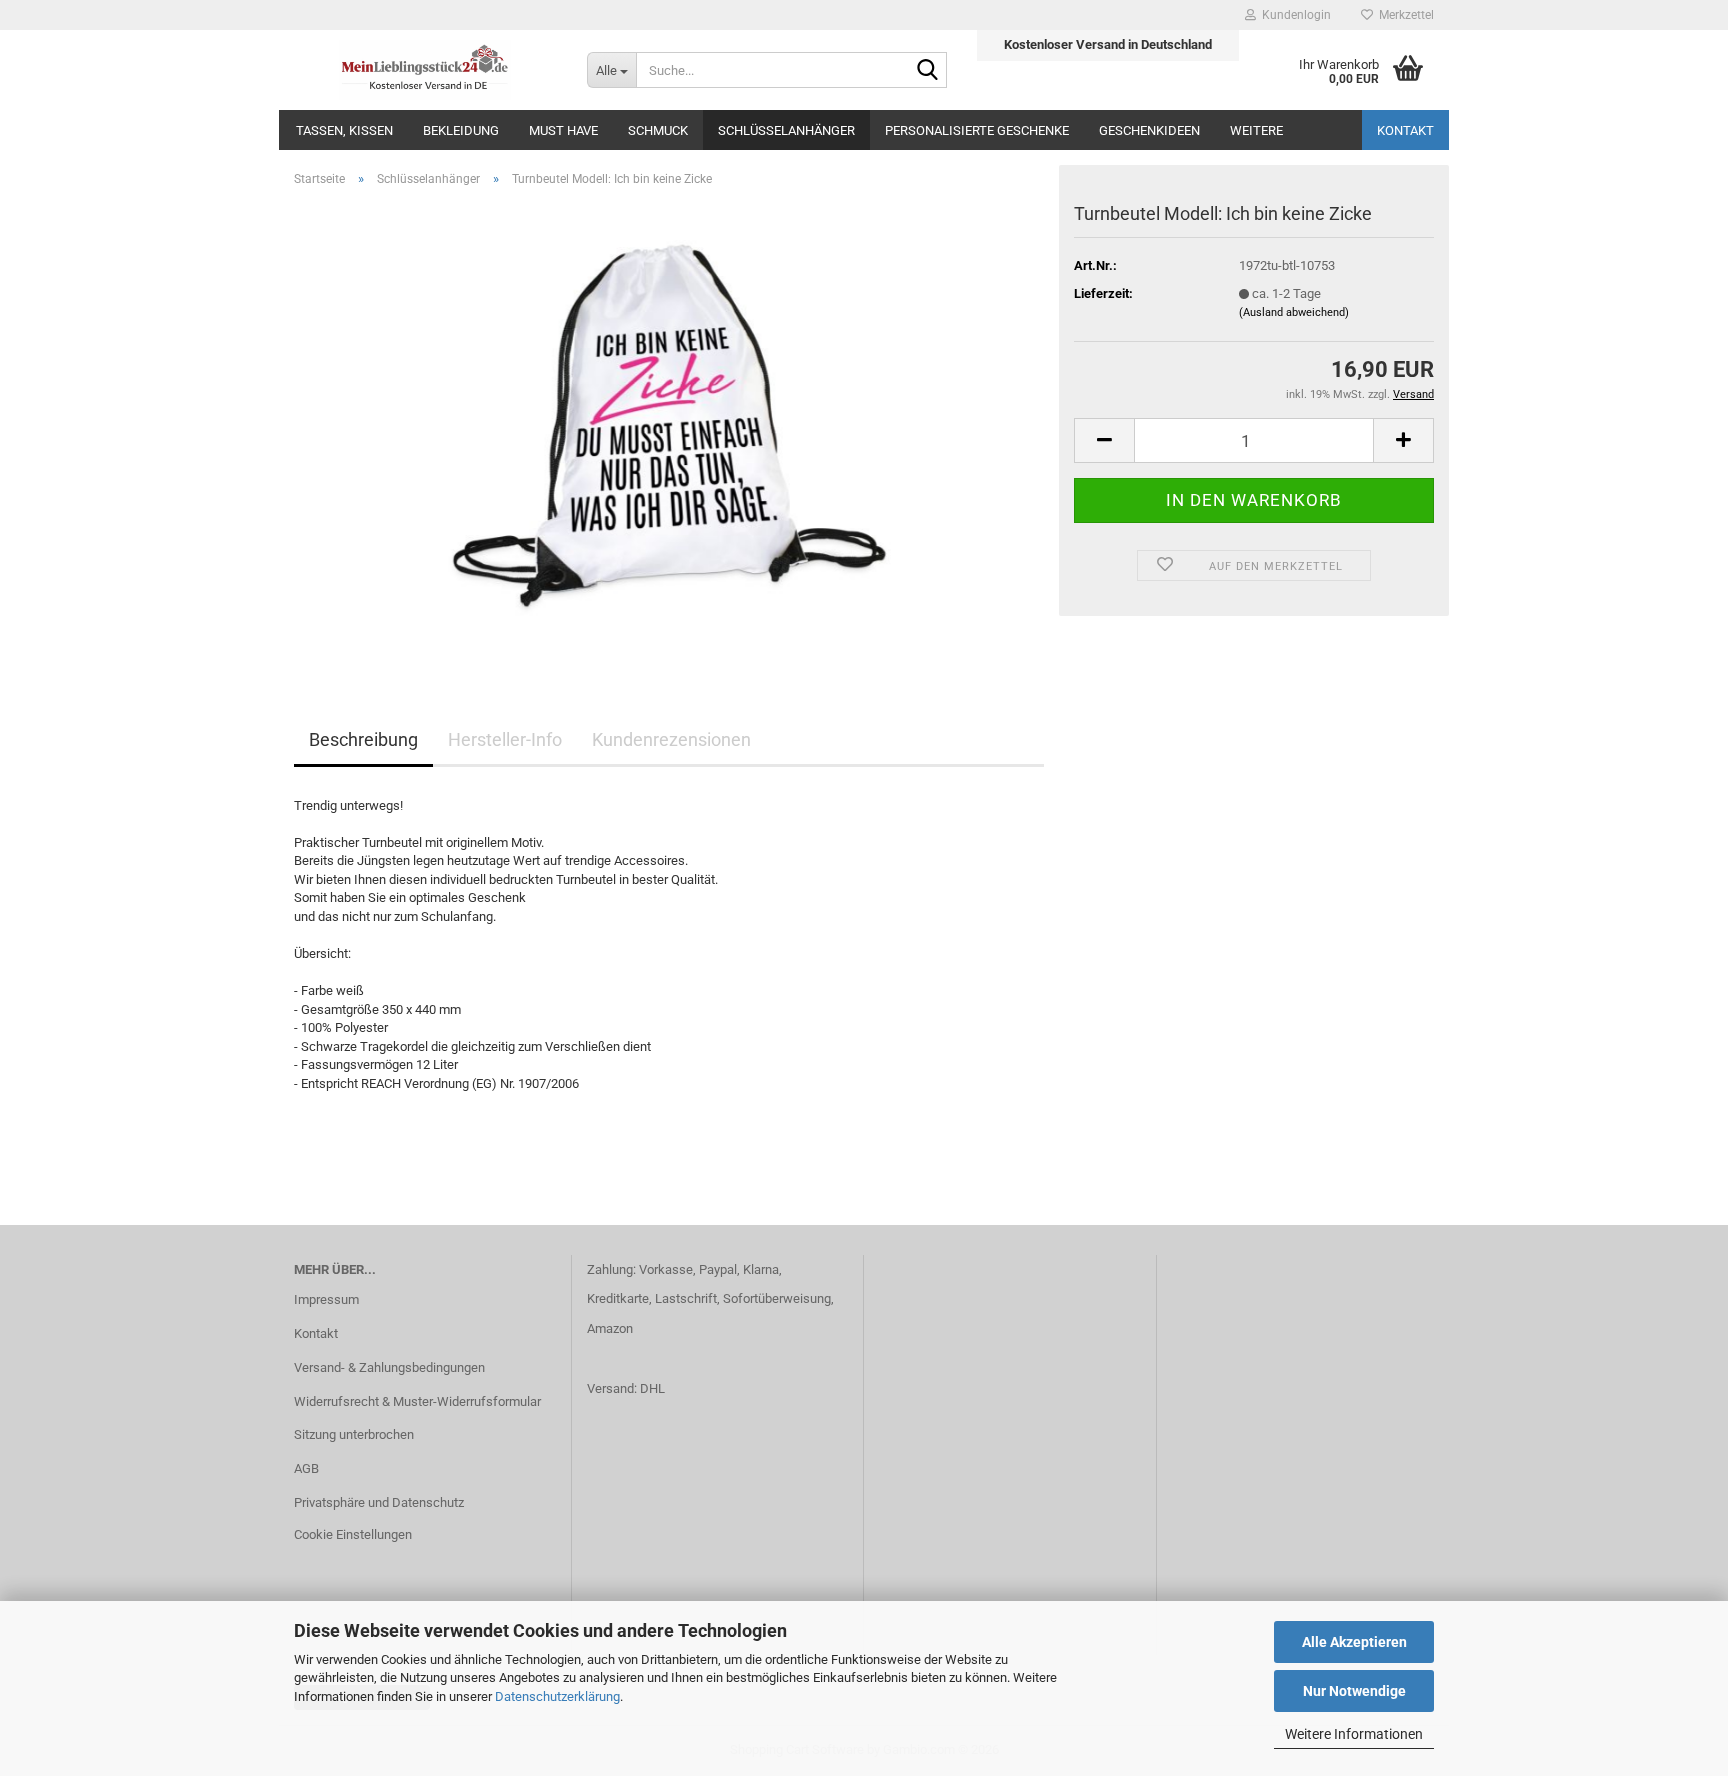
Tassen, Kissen (344, 130)
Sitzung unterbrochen (354, 1434)
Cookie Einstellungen (353, 1534)
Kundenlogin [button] (1293, 15)
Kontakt (1405, 130)
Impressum (326, 1299)
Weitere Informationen (1354, 1734)
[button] (1104, 440)
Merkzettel (1403, 15)
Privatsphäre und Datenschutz (379, 1502)
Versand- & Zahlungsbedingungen (389, 1367)
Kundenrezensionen (671, 739)
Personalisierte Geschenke (977, 130)
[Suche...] (928, 71)
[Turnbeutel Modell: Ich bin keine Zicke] (669, 427)
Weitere (1256, 130)
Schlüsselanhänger (786, 130)
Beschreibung (363, 739)
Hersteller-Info (505, 739)
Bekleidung (461, 130)
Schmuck (658, 130)
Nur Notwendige (1354, 1691)
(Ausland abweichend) (1294, 312)
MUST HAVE (563, 130)
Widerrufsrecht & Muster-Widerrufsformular (417, 1401)
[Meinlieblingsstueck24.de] (425, 70)
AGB (306, 1468)
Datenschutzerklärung (557, 1696)
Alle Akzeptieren (1354, 1642)
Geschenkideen (1149, 130)
